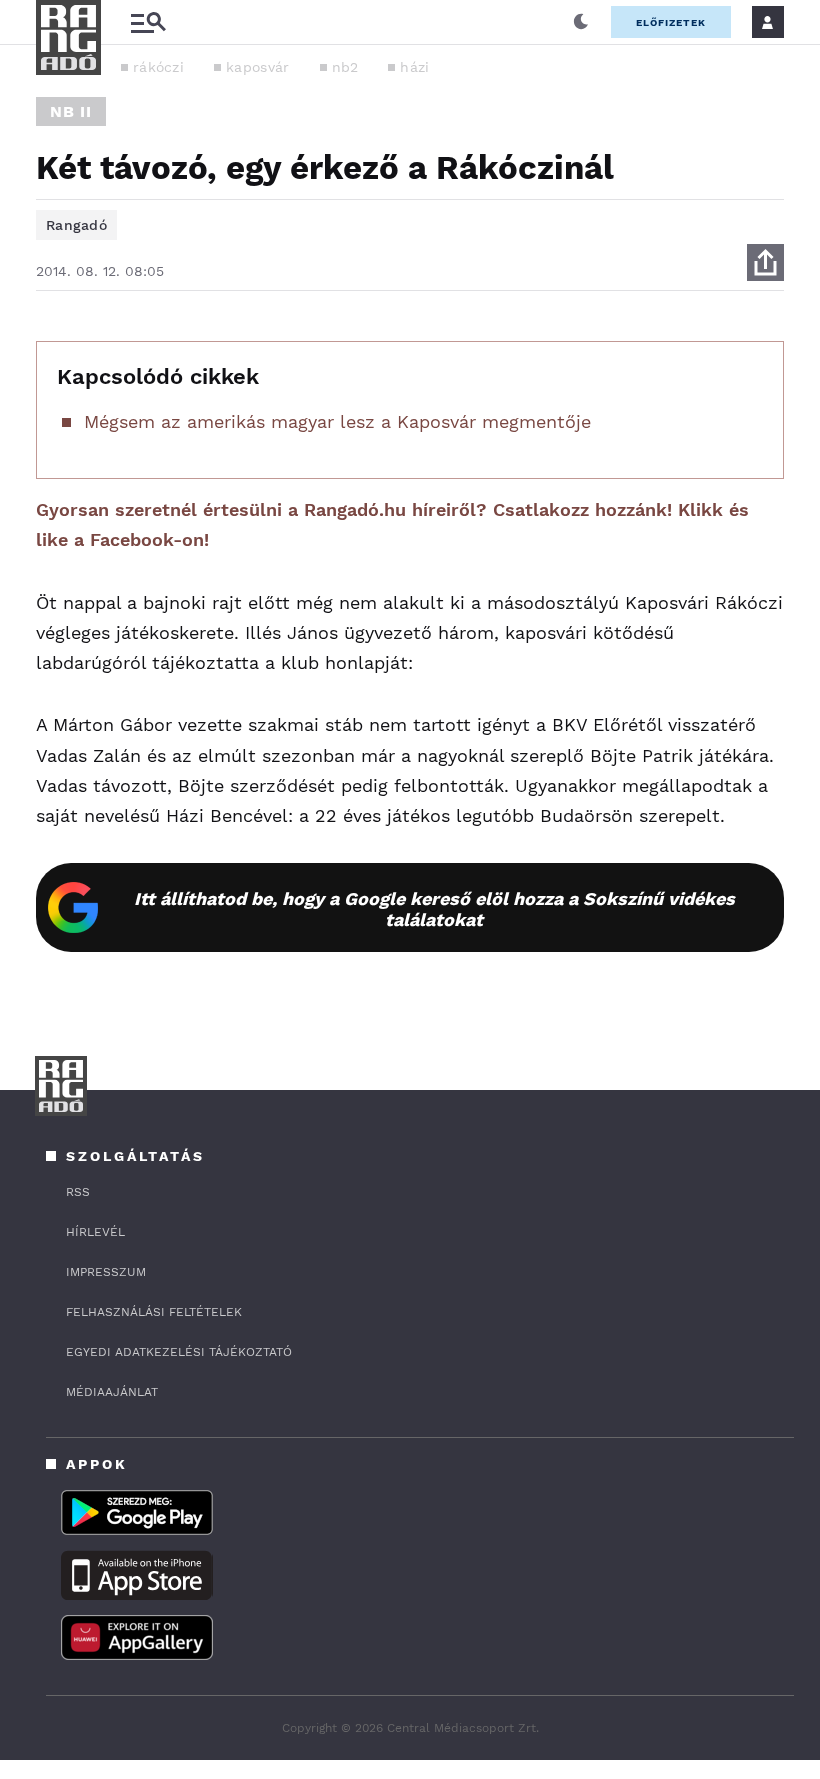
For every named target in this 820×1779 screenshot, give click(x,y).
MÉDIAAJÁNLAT (112, 1392)
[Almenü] (148, 22)
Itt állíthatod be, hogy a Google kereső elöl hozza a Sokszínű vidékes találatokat (434, 909)
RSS (78, 1192)
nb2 (345, 67)
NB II (71, 111)
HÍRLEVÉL (95, 1232)
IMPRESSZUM (106, 1272)
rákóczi (158, 67)
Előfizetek (671, 22)
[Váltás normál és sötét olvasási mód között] (581, 22)
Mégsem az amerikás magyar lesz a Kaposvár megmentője (337, 421)
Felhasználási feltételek (154, 1312)
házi (414, 67)
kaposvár (257, 67)
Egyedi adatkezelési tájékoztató (179, 1352)
